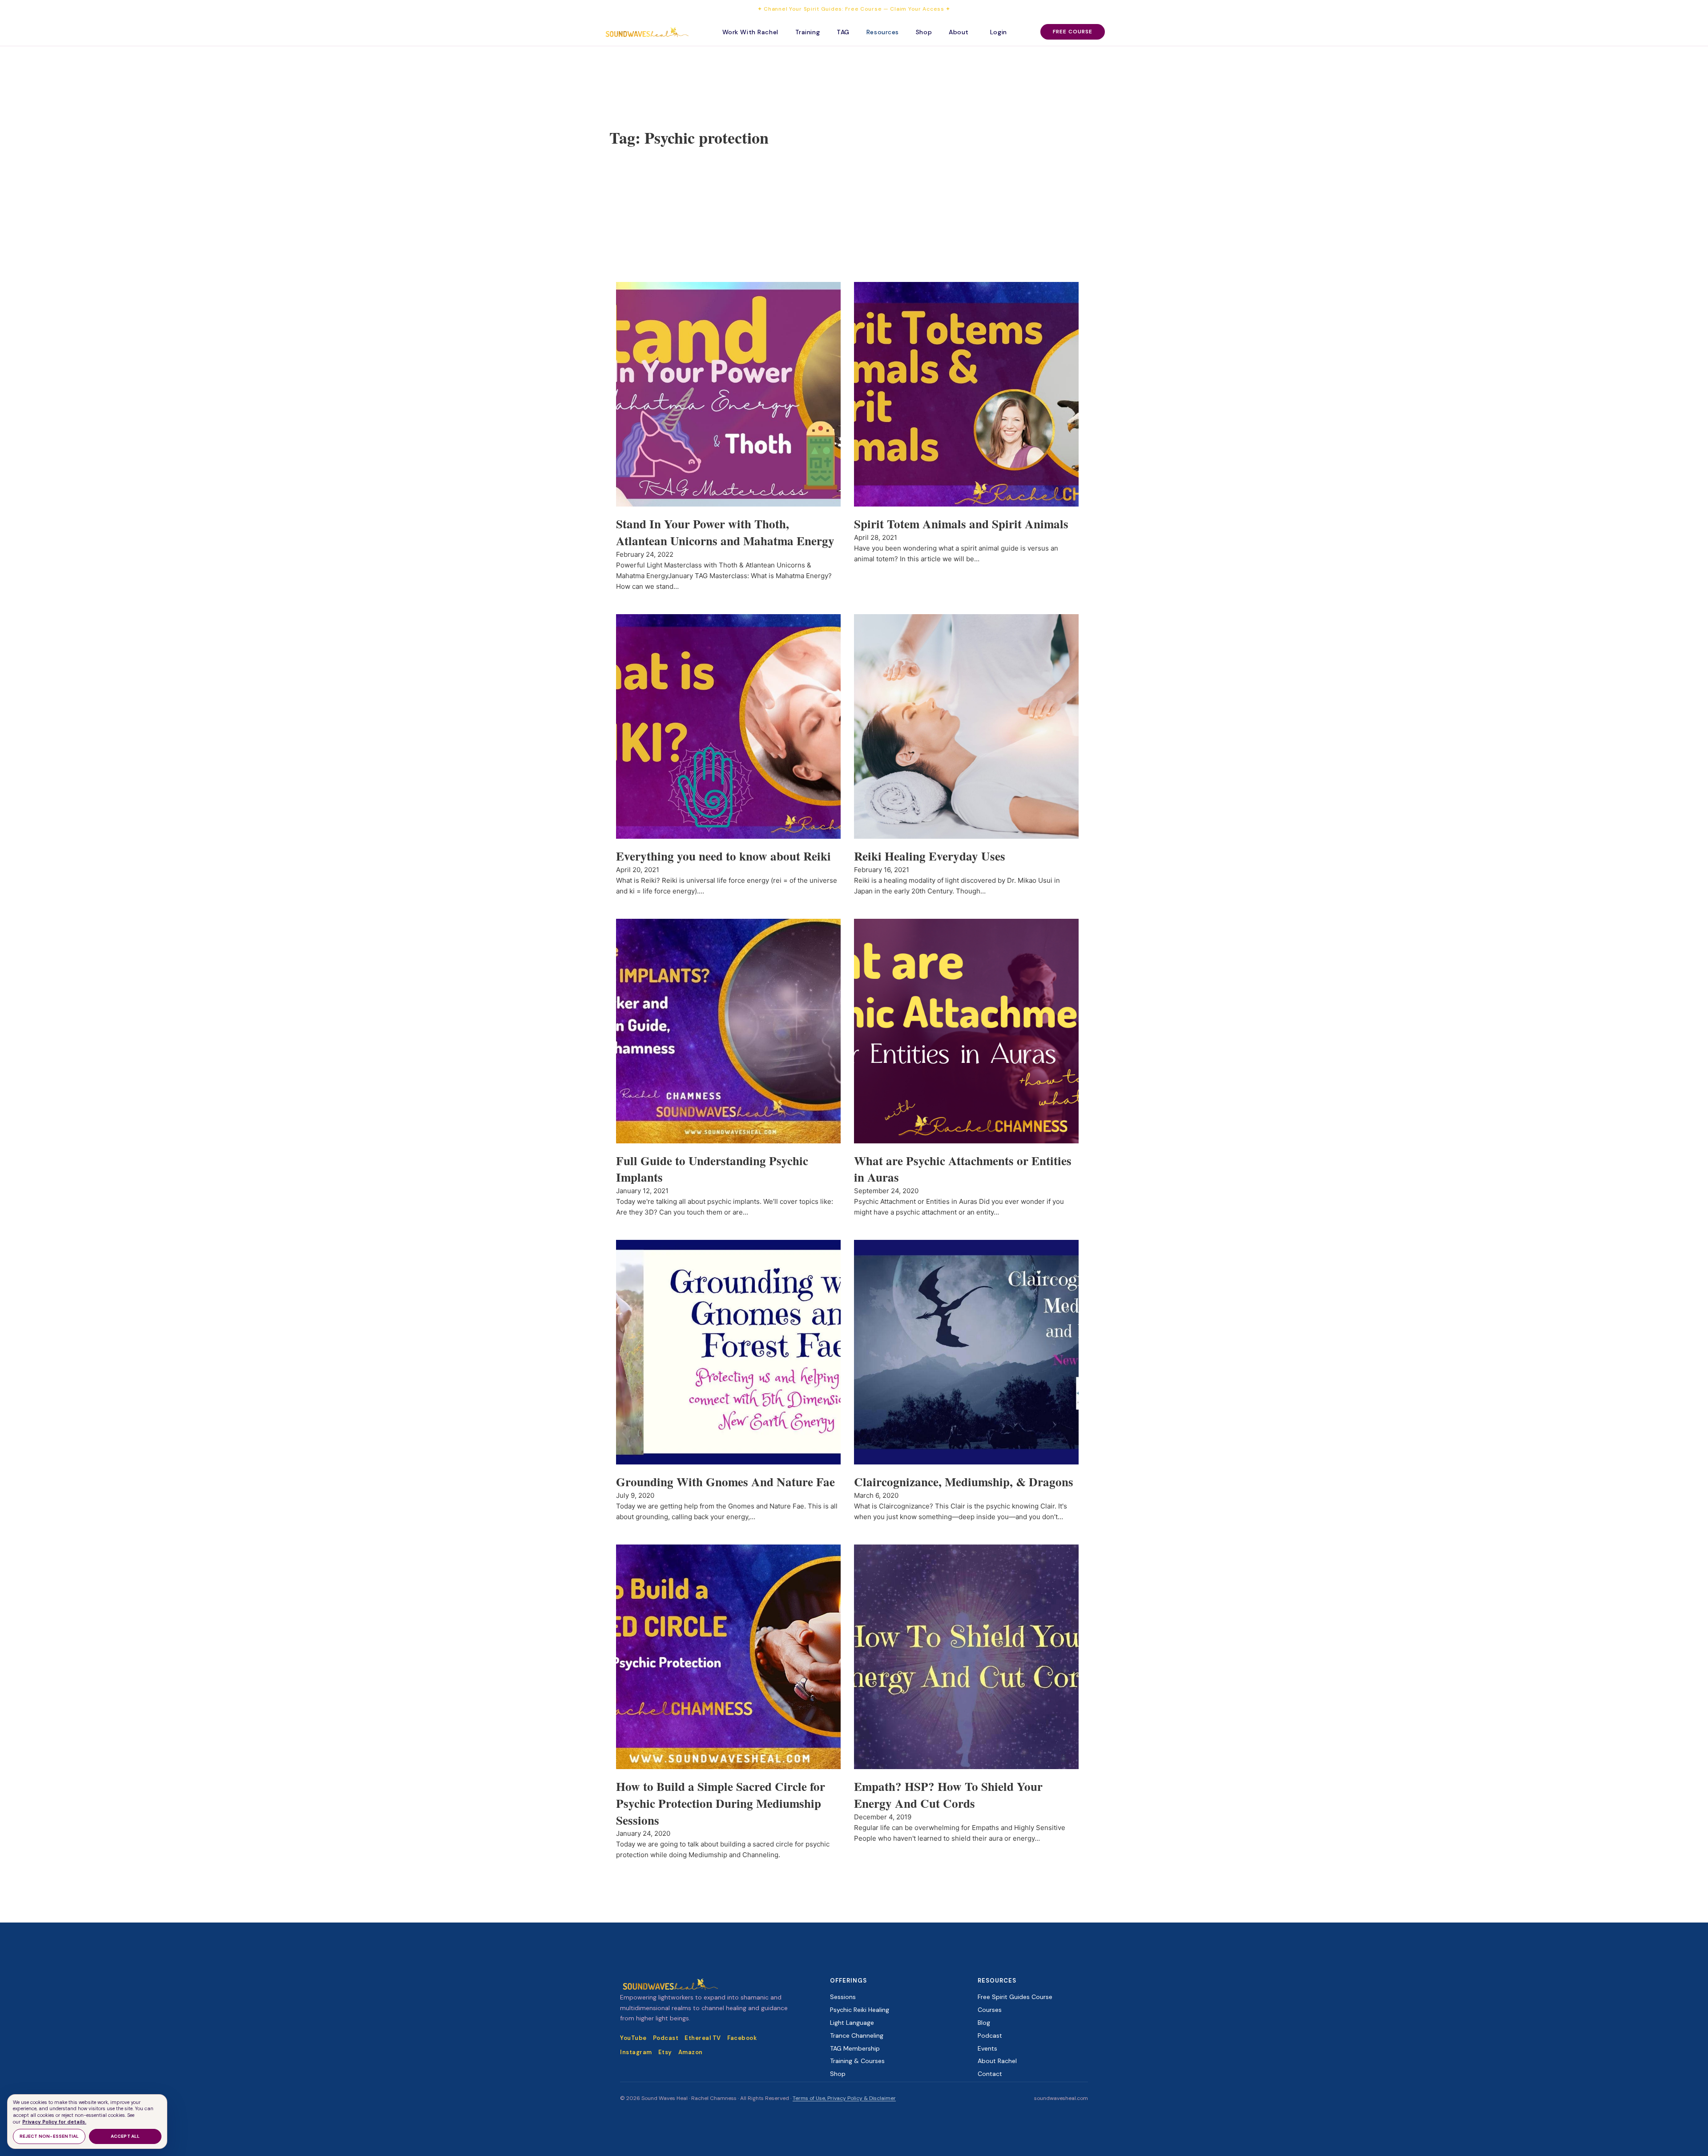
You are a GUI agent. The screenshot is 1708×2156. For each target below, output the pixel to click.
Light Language (852, 2023)
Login (999, 32)
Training (808, 32)
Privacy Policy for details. (54, 2122)
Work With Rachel (750, 32)
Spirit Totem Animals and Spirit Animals (961, 524)
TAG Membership (855, 2048)
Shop (924, 32)
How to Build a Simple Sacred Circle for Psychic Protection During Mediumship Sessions (721, 1803)
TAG (843, 32)
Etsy (665, 2052)
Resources (883, 32)
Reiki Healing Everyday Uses (930, 856)
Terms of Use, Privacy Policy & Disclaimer (844, 2098)
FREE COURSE (1073, 32)
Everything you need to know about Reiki (723, 856)
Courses (990, 2010)
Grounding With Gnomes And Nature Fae (725, 1482)
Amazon (691, 2052)
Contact (990, 2074)
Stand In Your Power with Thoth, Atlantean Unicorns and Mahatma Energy (725, 532)
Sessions (843, 1997)
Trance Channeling (857, 2035)
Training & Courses (857, 2061)
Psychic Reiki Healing (860, 2010)
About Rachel (997, 2061)
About (959, 32)
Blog (984, 2023)
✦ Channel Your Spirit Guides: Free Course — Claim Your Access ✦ (854, 9)
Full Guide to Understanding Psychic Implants (712, 1169)
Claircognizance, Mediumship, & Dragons (964, 1482)
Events (987, 2048)
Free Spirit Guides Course (1015, 1997)
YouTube (633, 2038)
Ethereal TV (703, 2038)
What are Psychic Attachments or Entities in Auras (963, 1169)
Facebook (742, 2038)
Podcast (666, 2038)
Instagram (636, 2052)
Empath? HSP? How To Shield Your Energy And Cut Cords (948, 1795)
